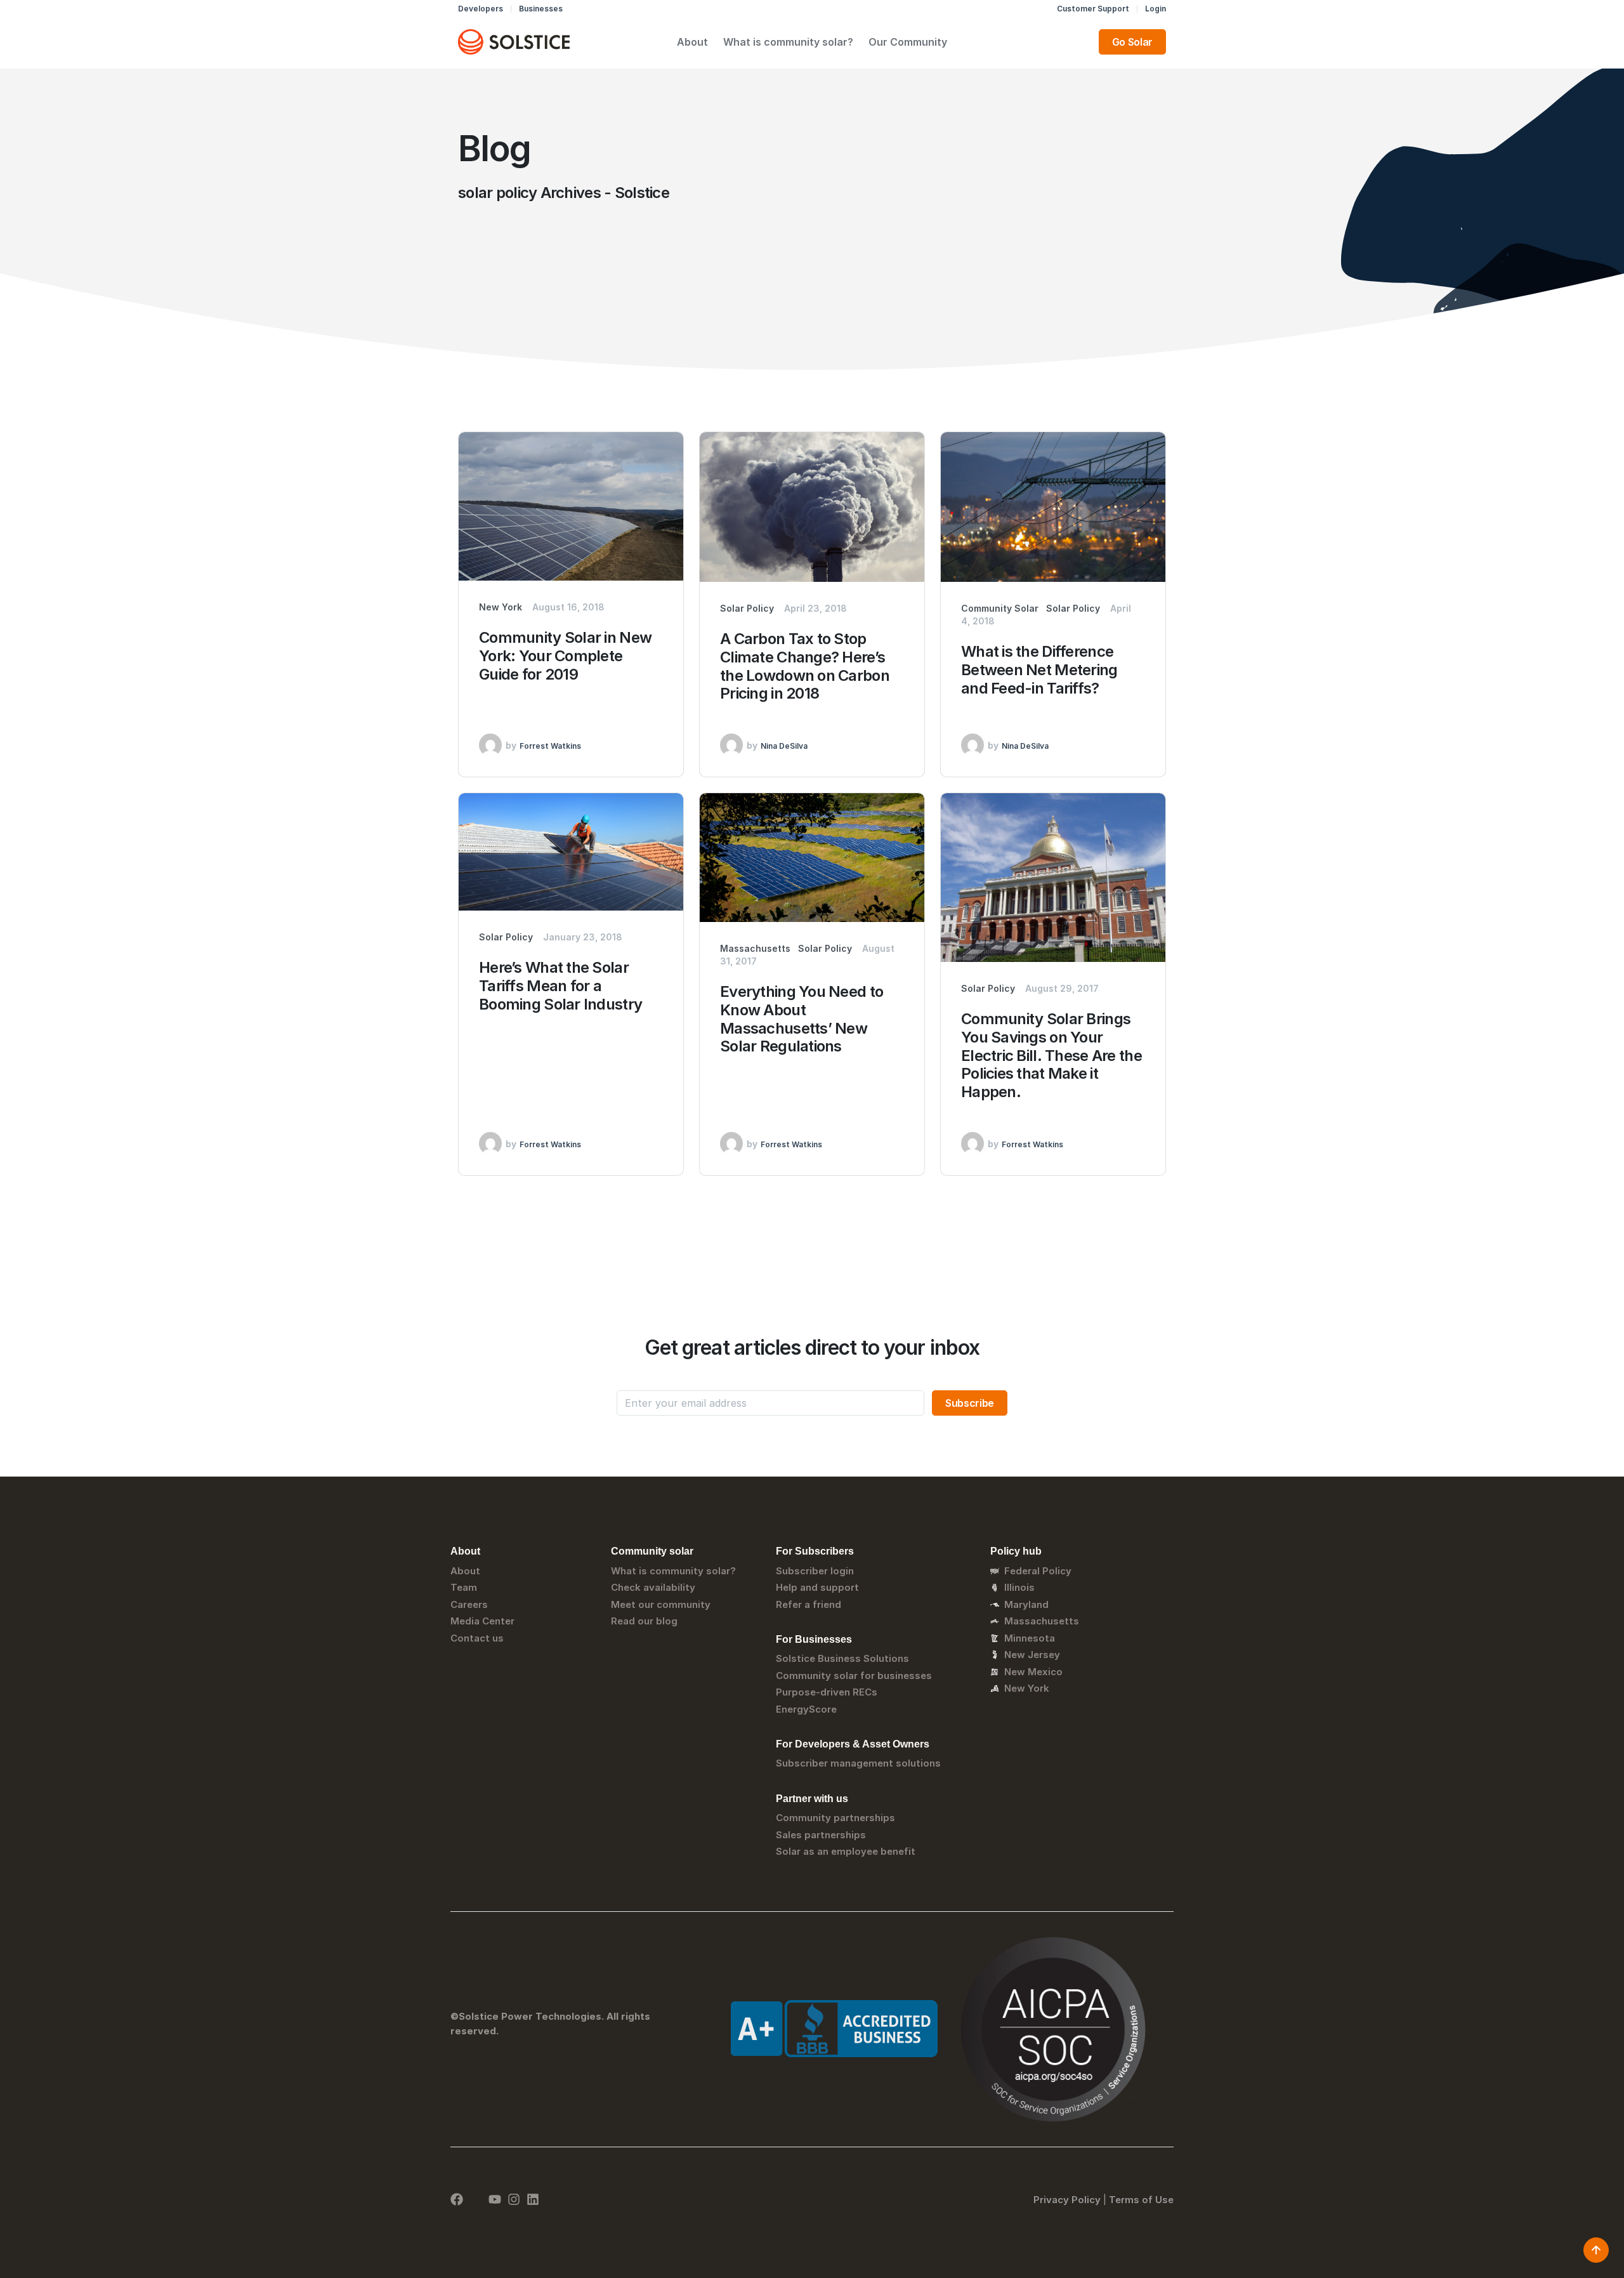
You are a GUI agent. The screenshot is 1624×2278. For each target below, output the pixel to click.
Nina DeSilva (784, 746)
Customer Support (1093, 9)
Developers (481, 9)
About (692, 42)
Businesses (541, 9)
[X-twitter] (476, 2199)
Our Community (908, 42)
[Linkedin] (533, 2199)
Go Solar (1132, 42)
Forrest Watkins (550, 746)
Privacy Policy (1067, 2200)
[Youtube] (495, 2199)
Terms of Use (1141, 2200)
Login (1156, 9)
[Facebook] (457, 2199)
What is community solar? (788, 42)
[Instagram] (514, 2199)
